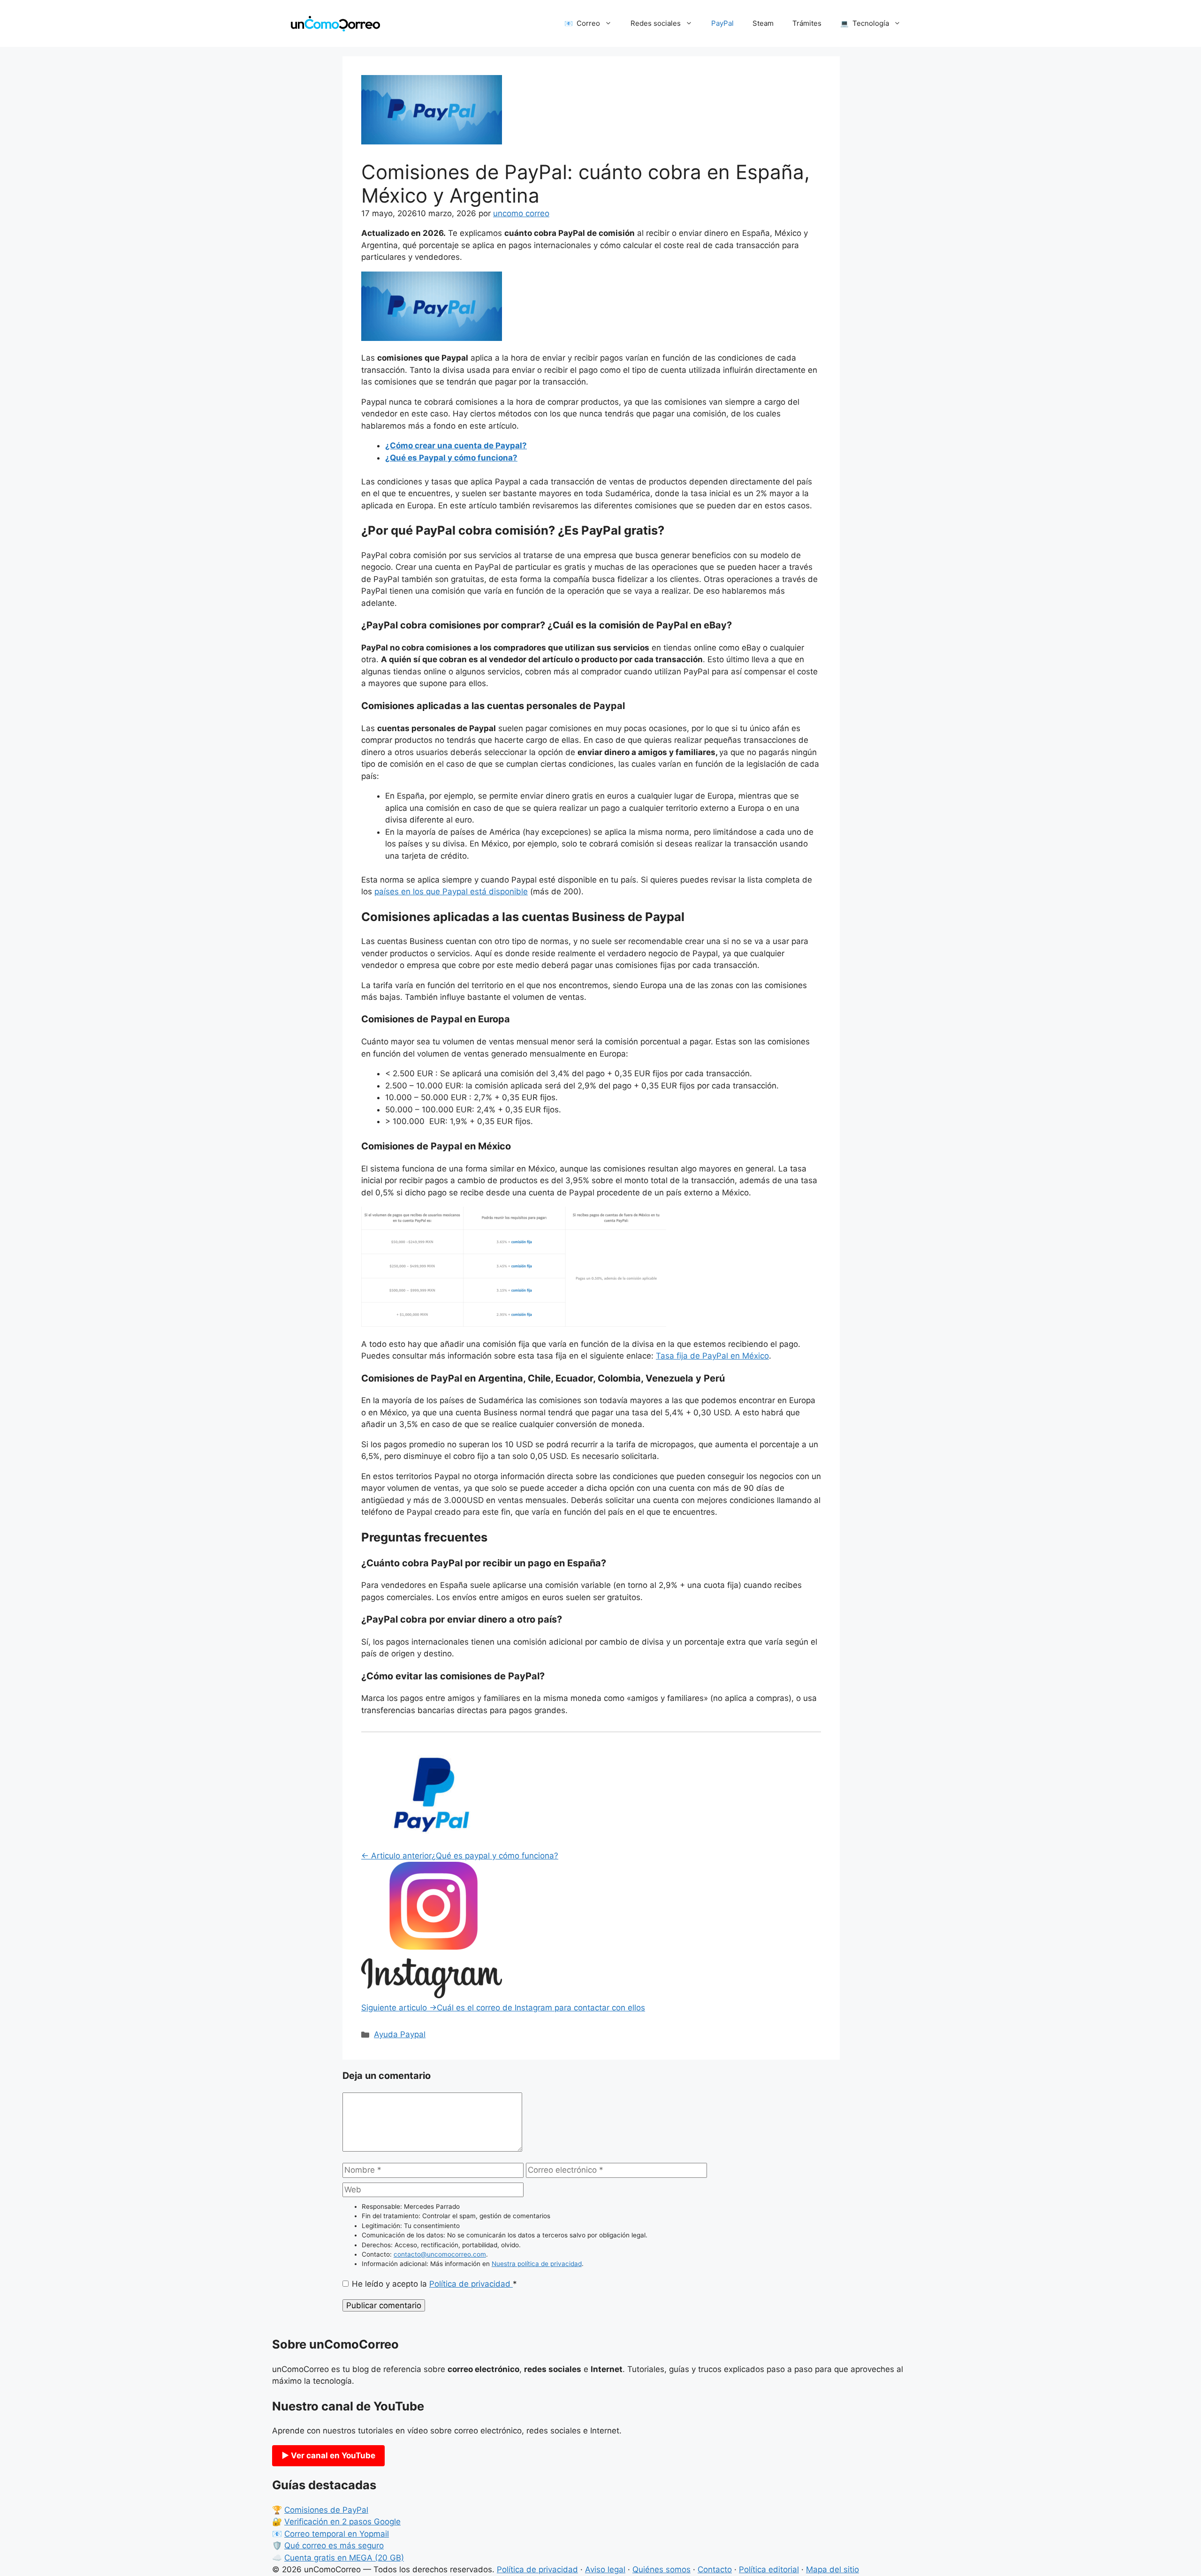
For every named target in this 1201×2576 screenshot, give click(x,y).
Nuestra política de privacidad (537, 2264)
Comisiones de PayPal (326, 2510)
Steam (763, 23)
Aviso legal (605, 2569)
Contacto (715, 2569)
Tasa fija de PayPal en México (712, 1356)
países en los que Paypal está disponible (451, 891)
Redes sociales (656, 23)
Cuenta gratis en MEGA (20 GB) (344, 2558)
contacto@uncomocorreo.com (440, 2254)
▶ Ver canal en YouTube (328, 2455)
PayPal (722, 23)
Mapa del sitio (832, 2569)
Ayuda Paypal (400, 2034)
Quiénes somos (661, 2569)
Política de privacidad (471, 2284)
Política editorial (769, 2569)
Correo (588, 23)
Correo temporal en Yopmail (337, 2534)
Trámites (807, 23)
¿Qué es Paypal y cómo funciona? (451, 458)
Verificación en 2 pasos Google (342, 2522)
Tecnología (871, 23)
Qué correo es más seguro (334, 2546)
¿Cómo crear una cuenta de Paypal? (456, 446)
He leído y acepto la (434, 2284)
